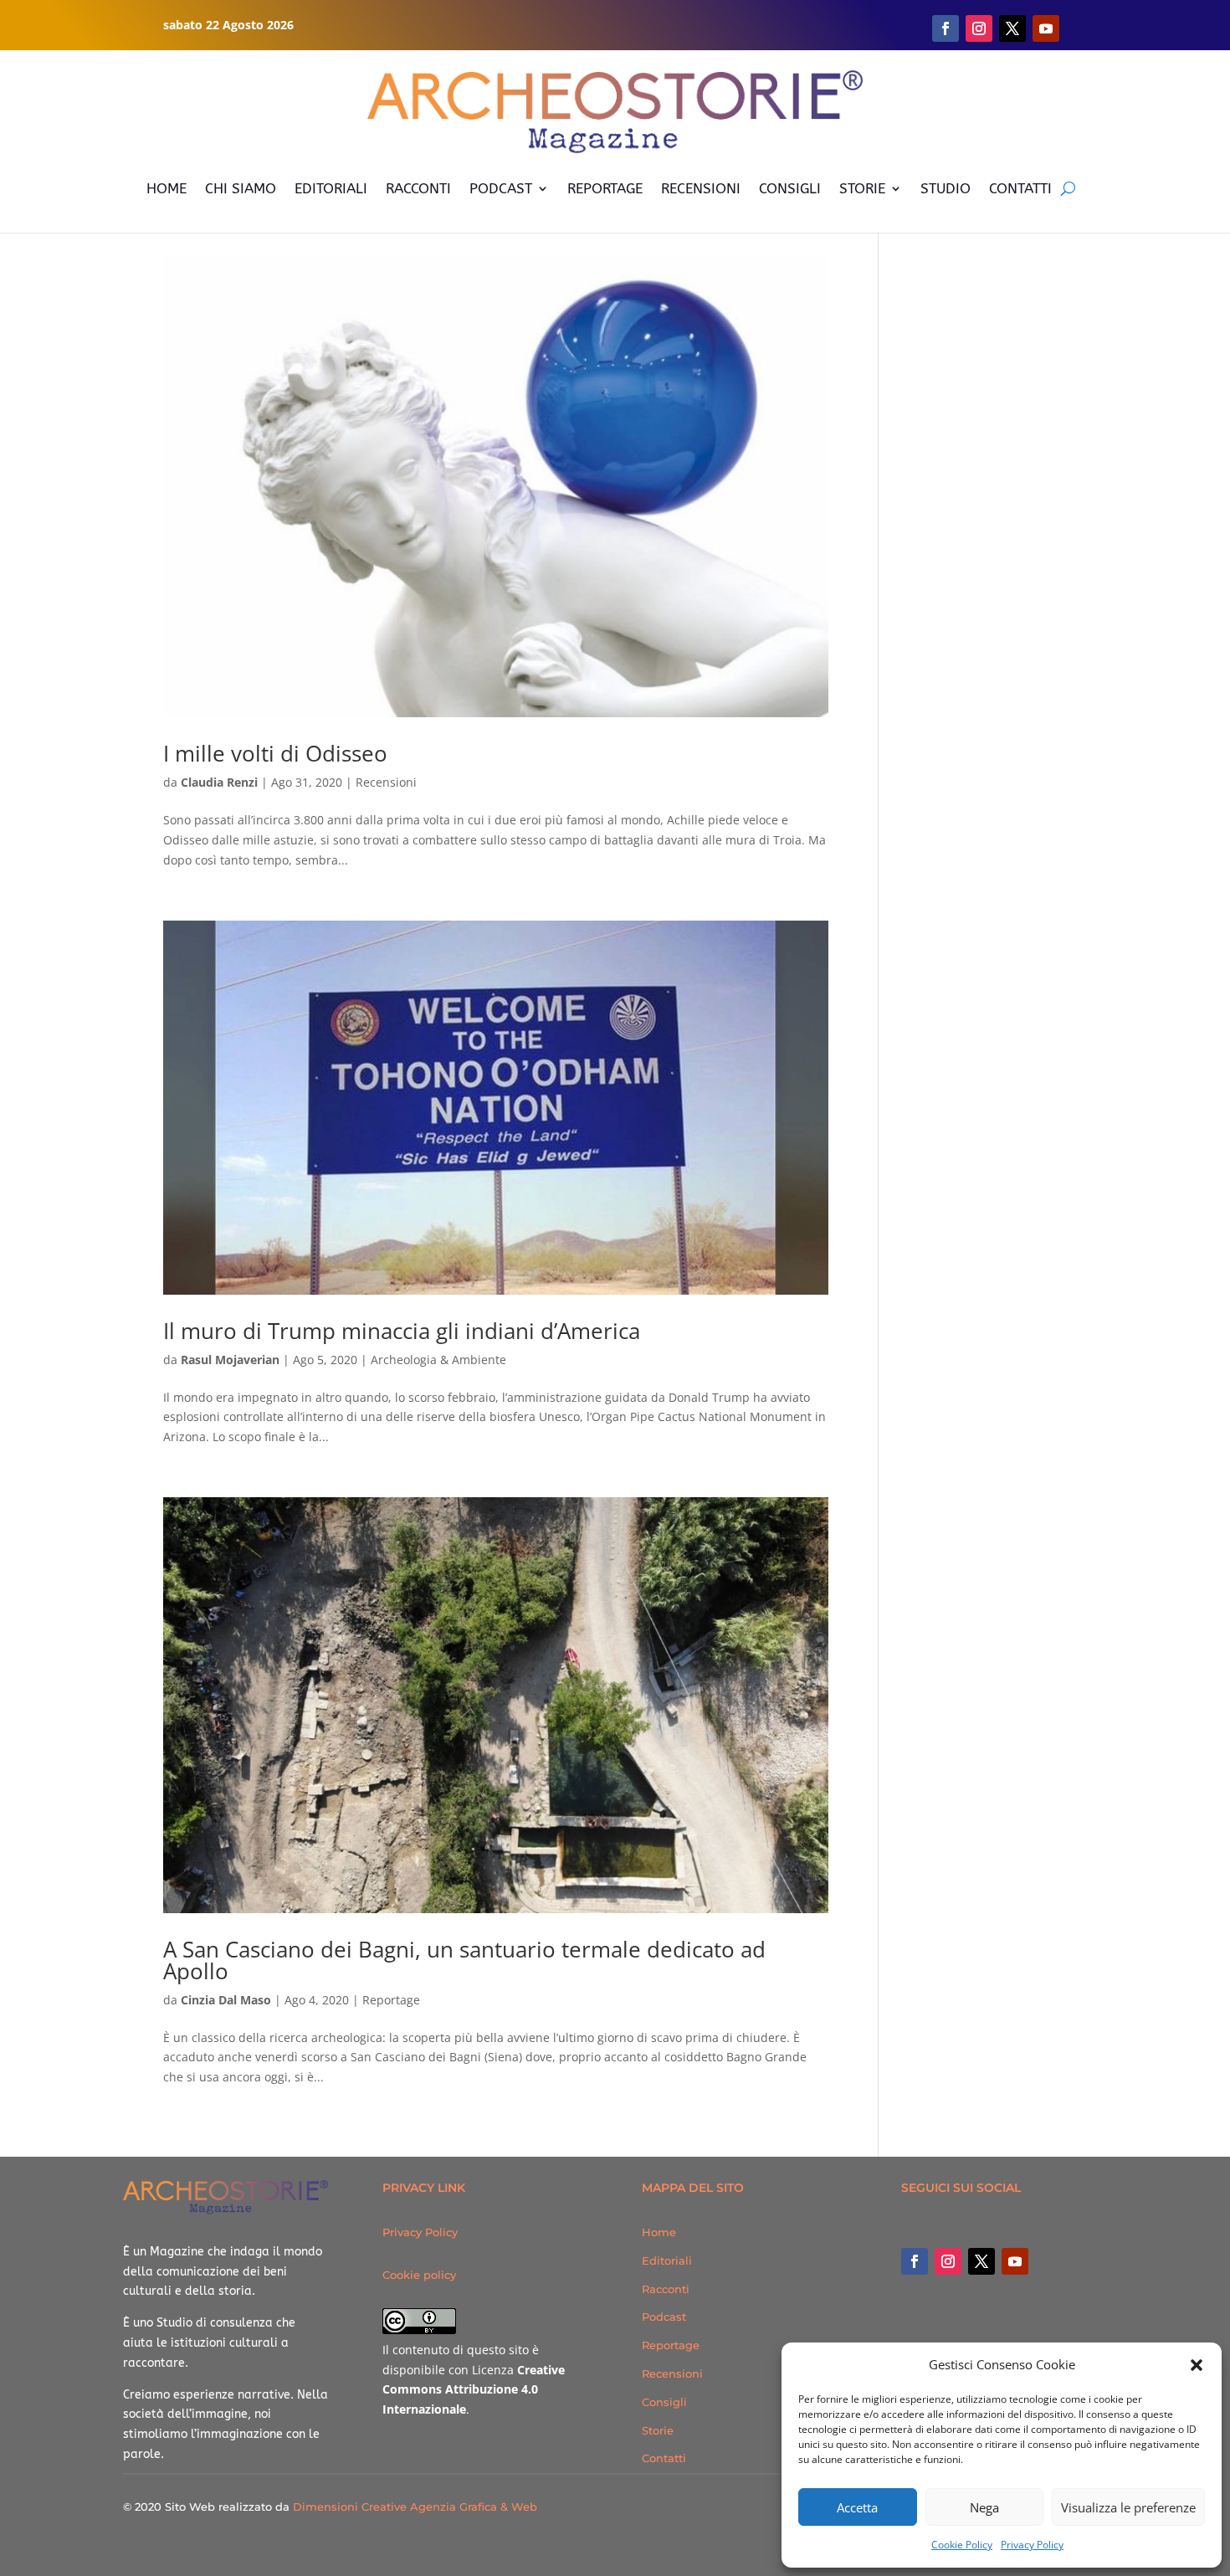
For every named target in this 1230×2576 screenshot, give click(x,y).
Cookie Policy (962, 2545)
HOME (167, 188)
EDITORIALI (331, 188)
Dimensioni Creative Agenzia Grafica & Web (415, 2507)
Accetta (857, 2507)
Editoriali (667, 2260)
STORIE (862, 188)
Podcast (664, 2317)
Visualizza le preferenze (1128, 2507)
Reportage (391, 2000)
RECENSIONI (701, 188)
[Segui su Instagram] (979, 28)
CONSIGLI (790, 188)
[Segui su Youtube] (1046, 28)
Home (659, 2232)
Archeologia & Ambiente (438, 1360)
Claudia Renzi (219, 782)
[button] (1197, 2365)
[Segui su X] (1012, 28)
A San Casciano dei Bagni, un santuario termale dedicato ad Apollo (464, 1960)
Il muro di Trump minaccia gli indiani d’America (402, 1331)
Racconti (666, 2289)
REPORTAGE (605, 188)
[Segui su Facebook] (946, 28)
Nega (984, 2507)
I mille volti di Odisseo (275, 753)
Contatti (664, 2458)
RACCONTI (418, 188)
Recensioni (386, 782)
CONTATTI (1020, 188)
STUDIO (946, 188)
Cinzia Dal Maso (226, 2000)
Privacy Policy (1032, 2545)
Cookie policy (419, 2275)
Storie (658, 2430)
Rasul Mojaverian (230, 1360)
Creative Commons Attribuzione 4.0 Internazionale (474, 2390)
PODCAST (501, 188)
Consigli (664, 2402)
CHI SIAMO (241, 188)
